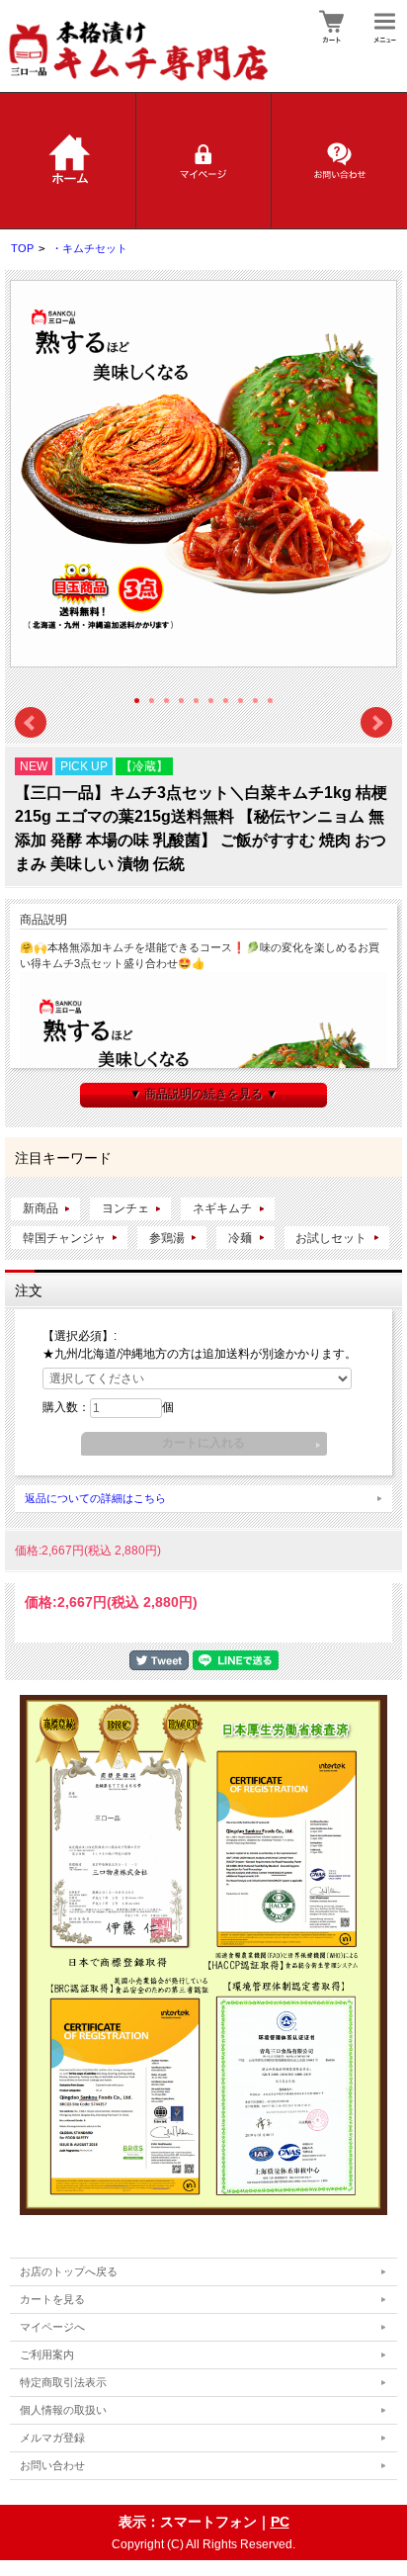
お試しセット (331, 1238)
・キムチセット (89, 248)
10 (270, 701)
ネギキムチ (222, 1208)
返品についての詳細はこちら (95, 1498)
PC (280, 2522)
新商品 (41, 1208)
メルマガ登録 (52, 2438)
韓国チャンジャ (64, 1238)
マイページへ (52, 2327)
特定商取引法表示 (63, 2382)
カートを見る (52, 2299)
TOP (22, 248)
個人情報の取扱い (63, 2410)
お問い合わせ (52, 2465)
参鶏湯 (167, 1238)
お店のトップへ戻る (69, 2271)
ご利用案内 (47, 2354)
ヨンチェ (125, 1208)
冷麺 (240, 1238)
